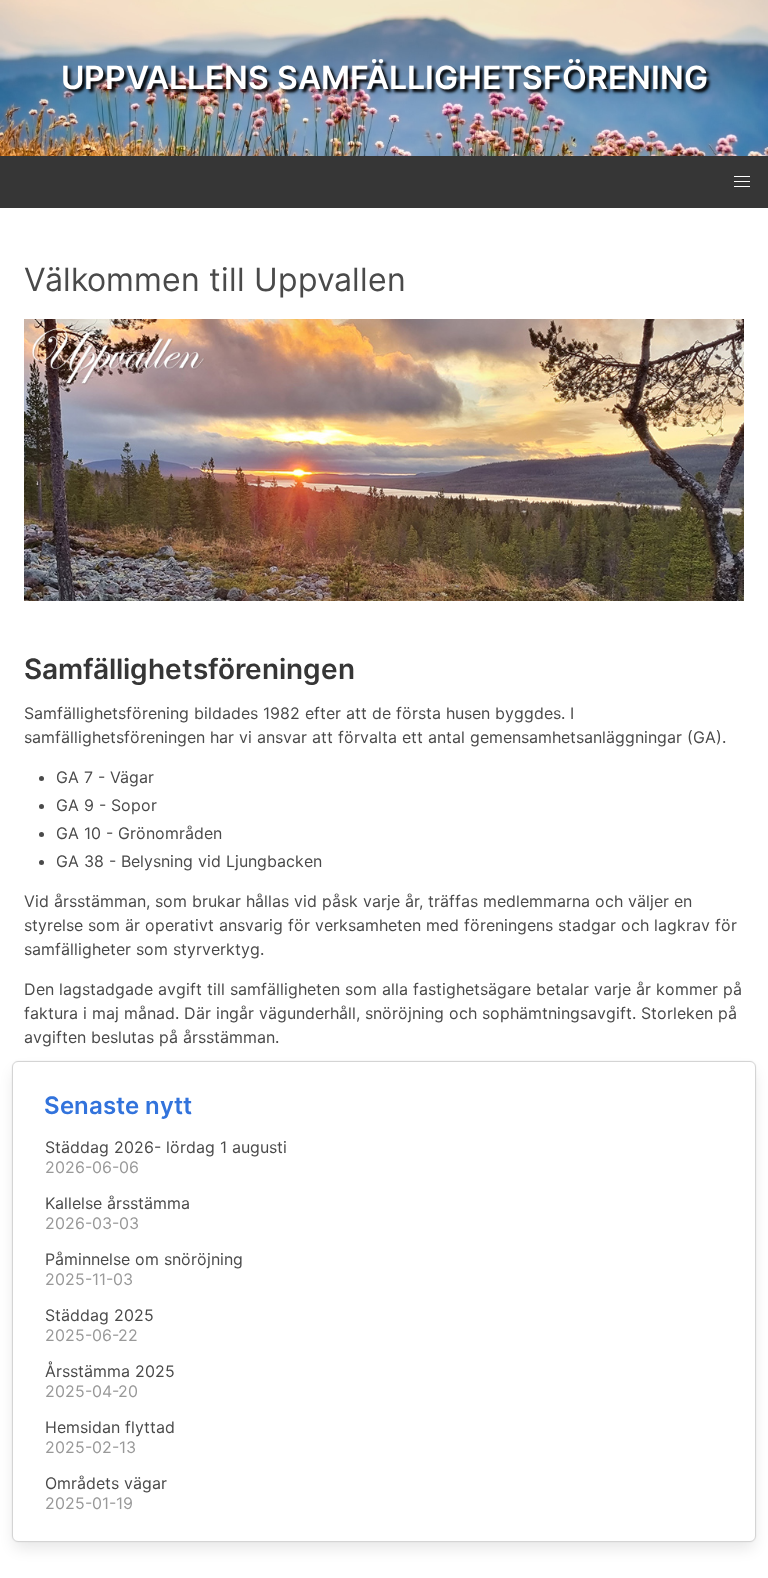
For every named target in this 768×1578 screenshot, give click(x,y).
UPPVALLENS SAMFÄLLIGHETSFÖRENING (384, 77)
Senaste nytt (118, 1105)
